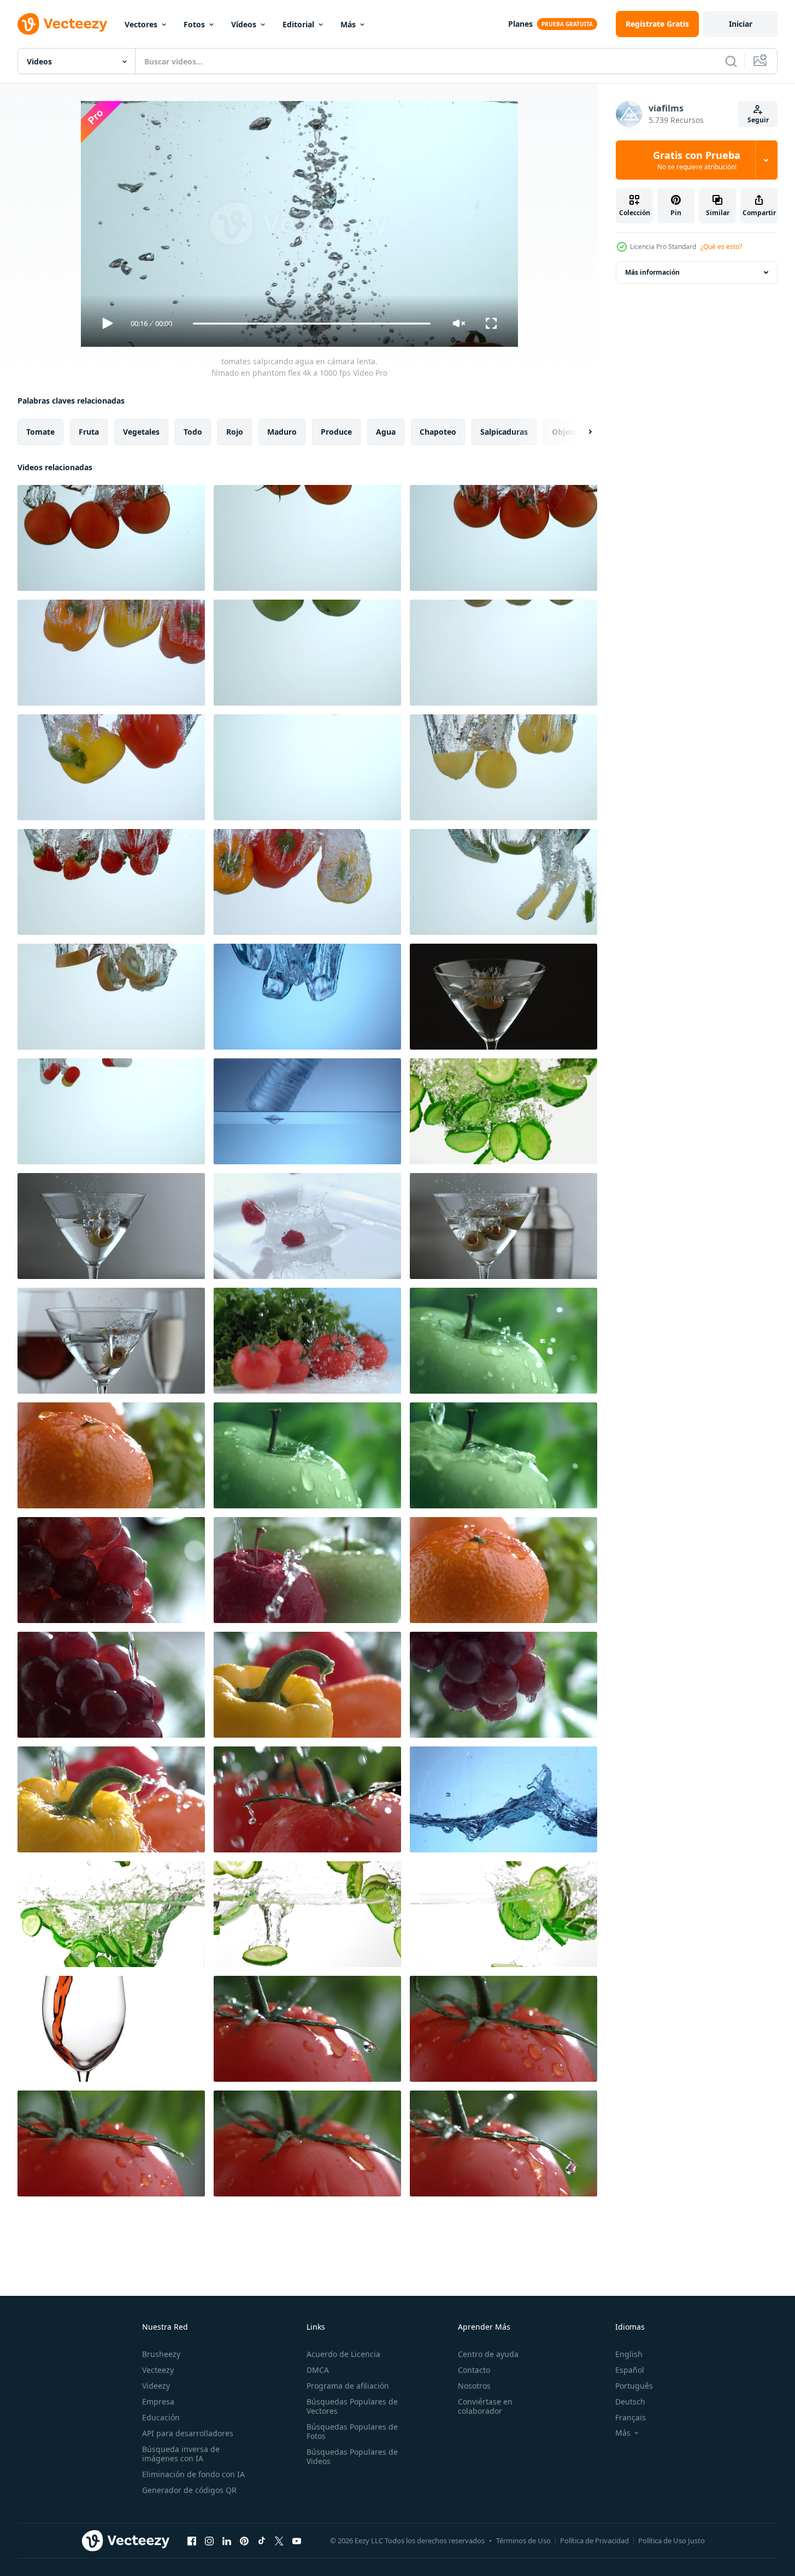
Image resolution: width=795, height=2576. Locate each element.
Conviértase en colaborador (485, 2406)
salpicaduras (504, 432)
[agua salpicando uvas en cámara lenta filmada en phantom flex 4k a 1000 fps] (111, 1570)
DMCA (318, 2370)
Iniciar (741, 24)
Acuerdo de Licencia (343, 2354)
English (629, 2354)
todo (193, 432)
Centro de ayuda (488, 2354)
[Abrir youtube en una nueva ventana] (297, 2541)
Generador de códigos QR (189, 2490)
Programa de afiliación (348, 2386)
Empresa (158, 2402)
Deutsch (630, 2402)
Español (630, 2370)
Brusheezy (161, 2354)
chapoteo (438, 432)
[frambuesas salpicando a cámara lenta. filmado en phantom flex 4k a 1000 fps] (307, 1226)
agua (386, 432)
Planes (520, 24)
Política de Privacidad (594, 2541)
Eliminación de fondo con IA (193, 2474)
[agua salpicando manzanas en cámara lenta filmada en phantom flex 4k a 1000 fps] (307, 1570)
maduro (282, 432)
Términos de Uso (523, 2541)
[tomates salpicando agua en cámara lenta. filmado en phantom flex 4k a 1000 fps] (111, 538)
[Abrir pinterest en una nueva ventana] (244, 2541)
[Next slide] (581, 432)
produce (336, 432)
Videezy (156, 2386)
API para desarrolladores (188, 2433)
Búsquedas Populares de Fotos (352, 2431)
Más (348, 24)
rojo (235, 432)
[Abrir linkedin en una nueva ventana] (227, 2541)
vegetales (141, 432)
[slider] (311, 324)
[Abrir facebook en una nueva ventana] (192, 2541)
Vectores (141, 24)
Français (631, 2417)
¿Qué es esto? (721, 247)
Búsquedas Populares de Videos (352, 2456)
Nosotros (474, 2386)
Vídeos (244, 24)
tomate (40, 432)
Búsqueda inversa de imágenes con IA (181, 2454)
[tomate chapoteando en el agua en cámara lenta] (307, 767)
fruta (89, 432)
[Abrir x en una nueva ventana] (279, 2541)
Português (634, 2386)
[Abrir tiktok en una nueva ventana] (262, 2541)
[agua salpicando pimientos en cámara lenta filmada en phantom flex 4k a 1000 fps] (111, 1799)
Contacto (474, 2370)
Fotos (194, 24)
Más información (652, 272)
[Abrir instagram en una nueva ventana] (209, 2541)
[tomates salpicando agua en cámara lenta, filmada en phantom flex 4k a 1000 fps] (503, 538)
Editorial (298, 24)
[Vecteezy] (62, 24)
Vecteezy (158, 2370)
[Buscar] (731, 61)
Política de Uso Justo (672, 2541)
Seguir (758, 120)
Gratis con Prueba (697, 160)
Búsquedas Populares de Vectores (352, 2406)
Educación (161, 2417)
